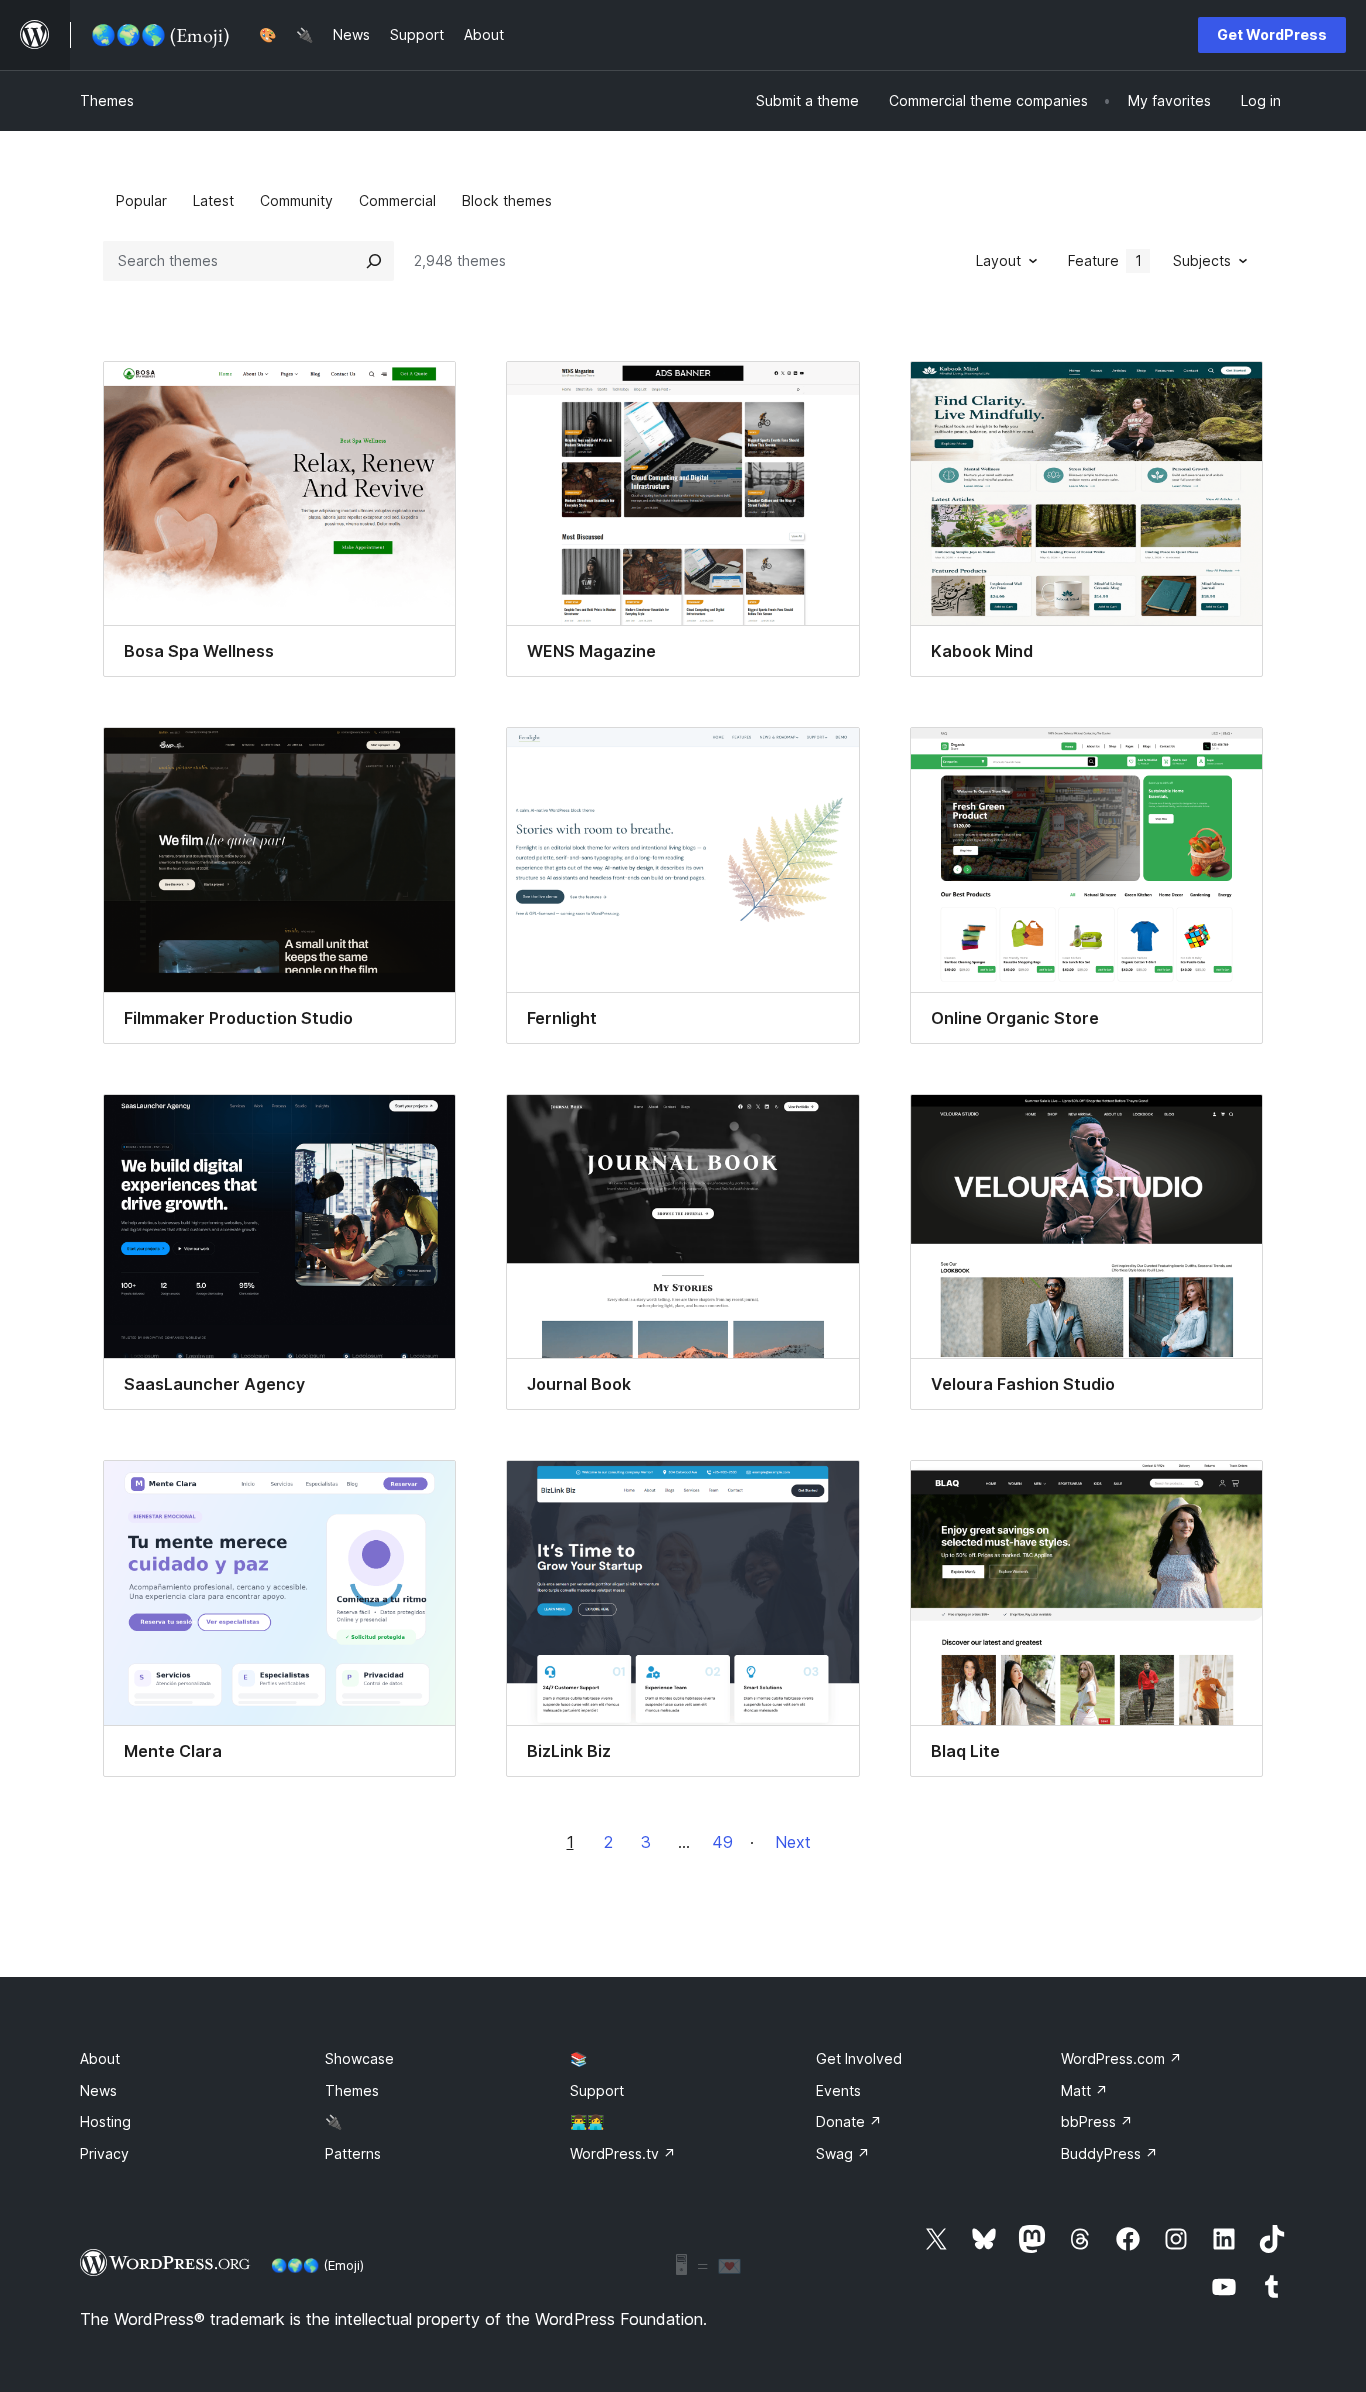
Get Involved (859, 2058)
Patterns (353, 2153)
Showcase (359, 2058)
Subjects (1202, 260)
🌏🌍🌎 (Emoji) (317, 2265)
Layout (998, 260)
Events (838, 2090)
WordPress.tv (623, 2153)
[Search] (374, 261)
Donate (849, 2121)
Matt (1084, 2090)
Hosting (105, 2121)
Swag (843, 2153)
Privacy (104, 2153)
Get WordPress (1272, 34)
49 (722, 1842)
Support (597, 2090)
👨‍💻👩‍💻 (587, 2121)
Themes (107, 100)
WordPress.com (1121, 2058)
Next (793, 1842)
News (98, 2090)
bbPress (1097, 2121)
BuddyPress (1109, 2153)
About (100, 2058)
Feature (1105, 260)
